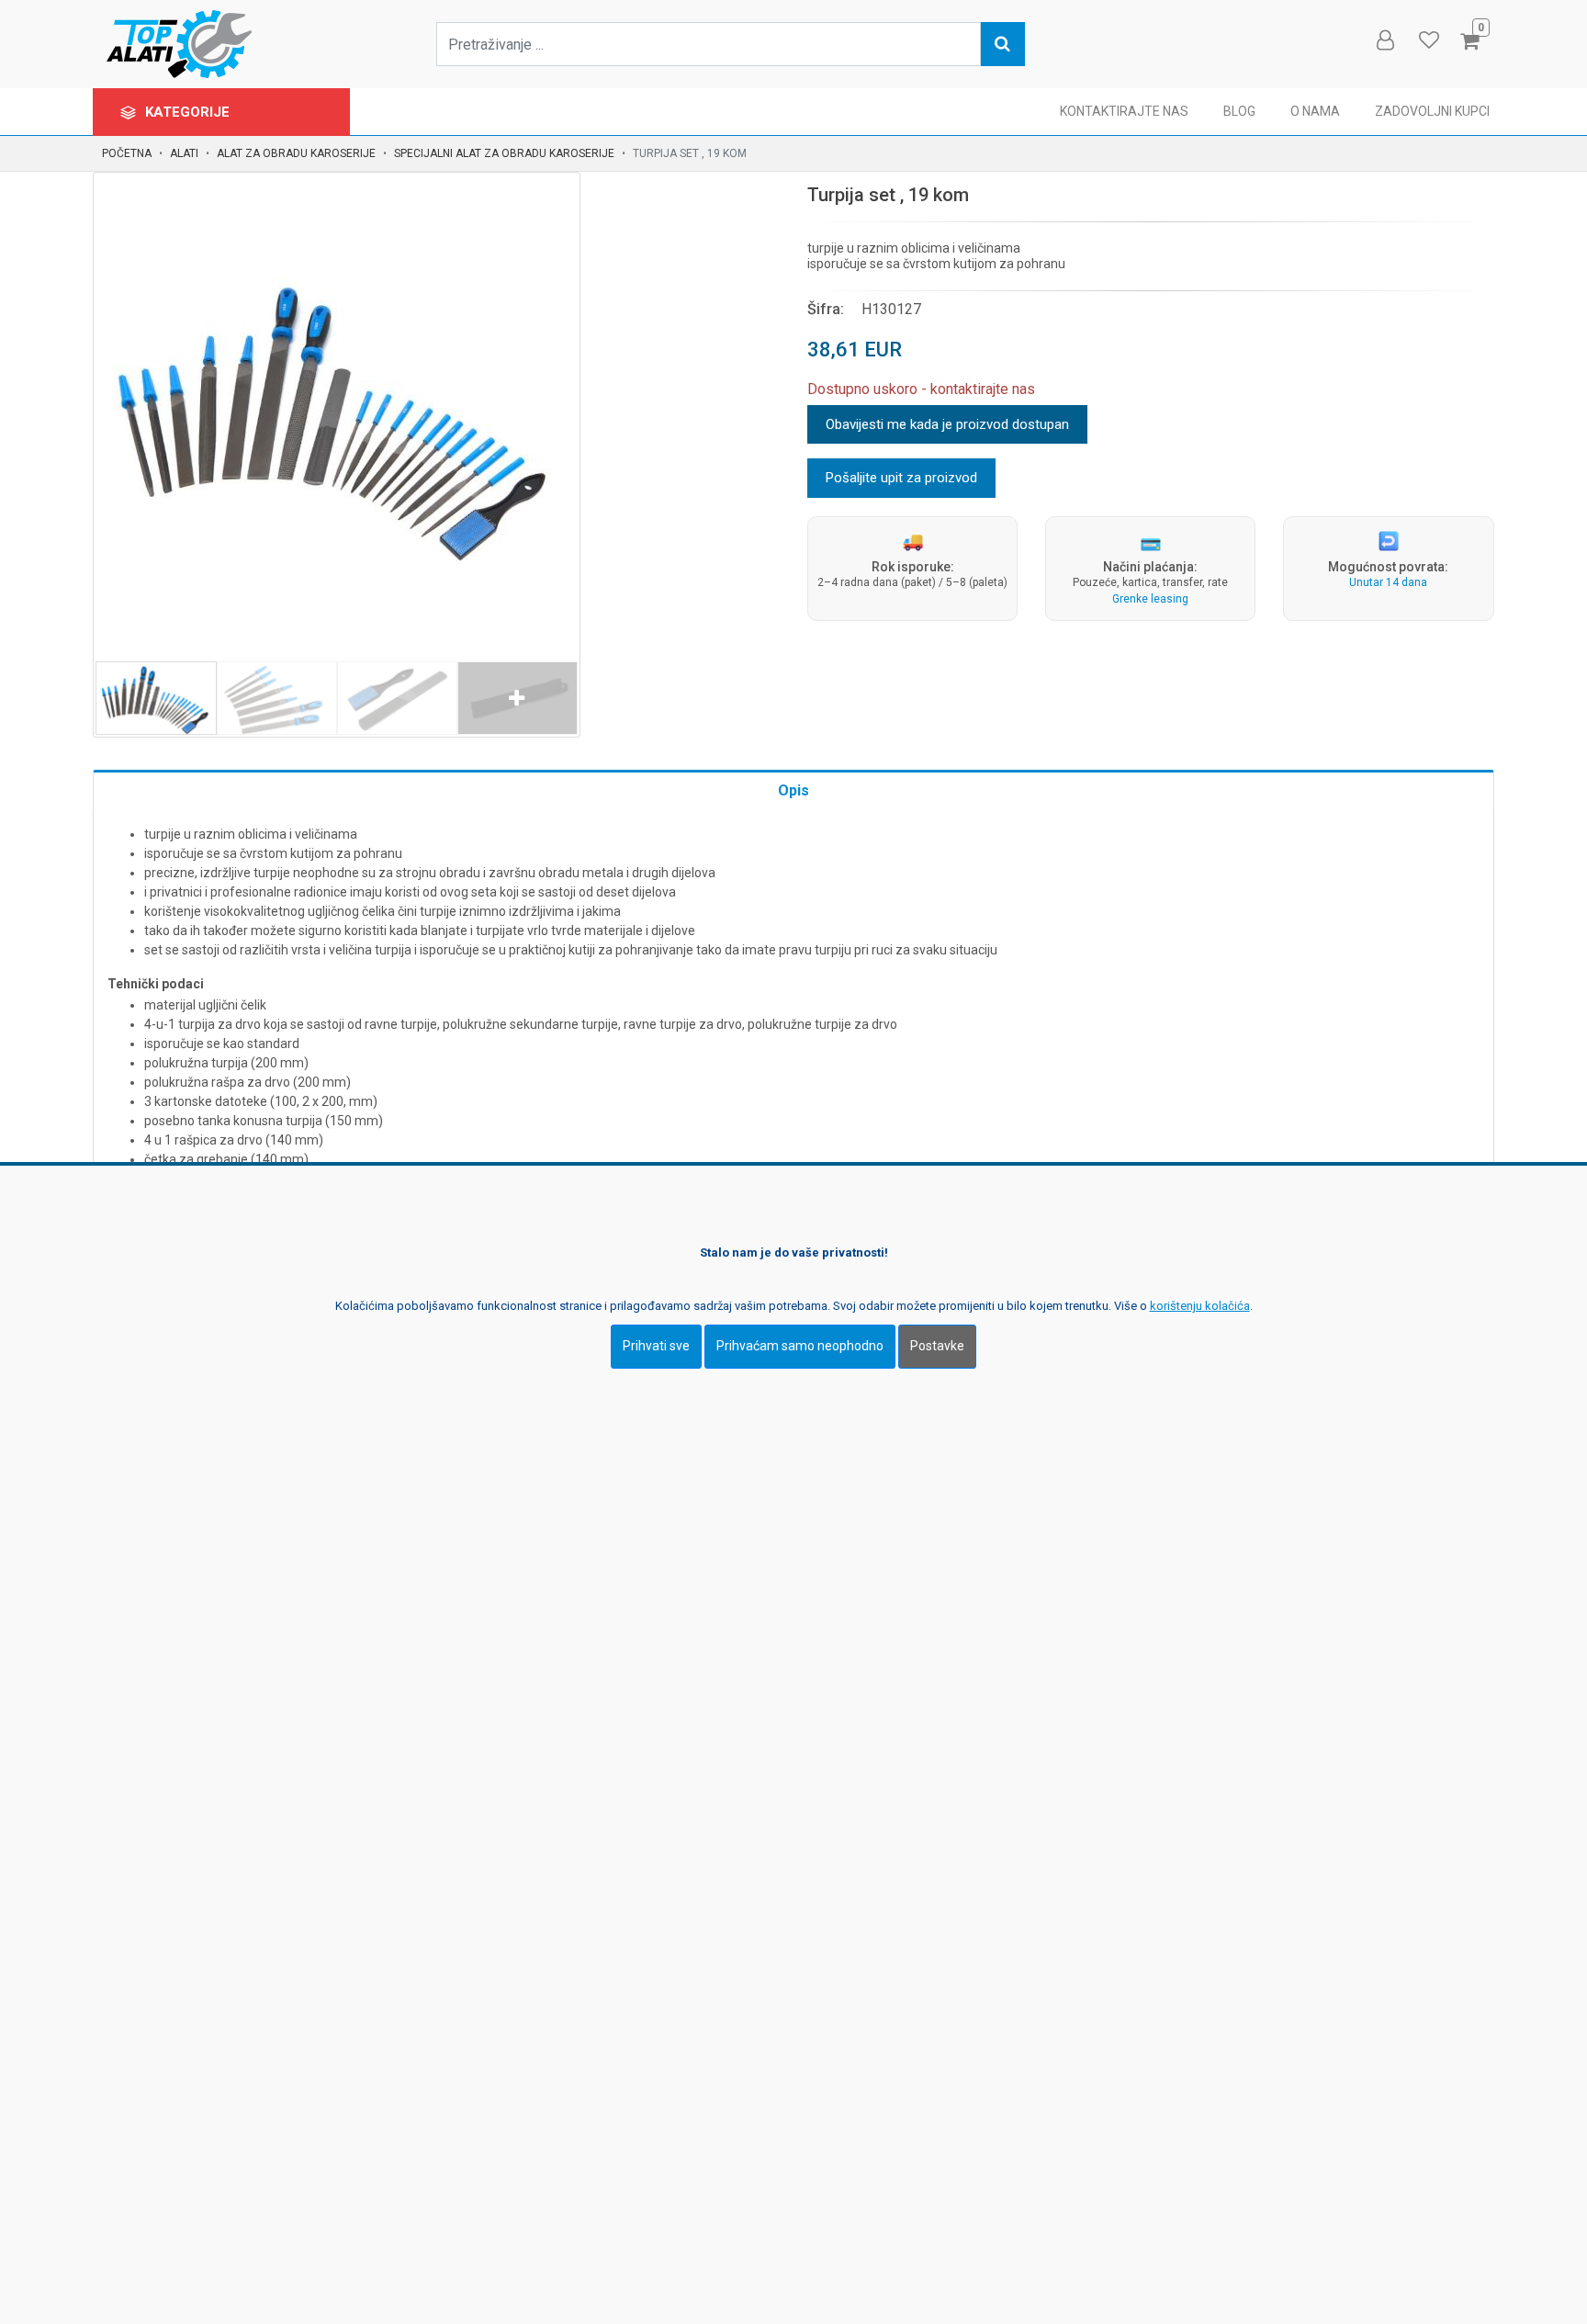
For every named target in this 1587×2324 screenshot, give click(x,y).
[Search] (1003, 44)
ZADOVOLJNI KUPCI (1432, 111)
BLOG (1239, 111)
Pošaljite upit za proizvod (901, 478)
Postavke (937, 1347)
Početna (127, 153)
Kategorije (189, 112)
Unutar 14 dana (1388, 582)
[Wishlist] (1428, 40)
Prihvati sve (656, 1347)
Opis (793, 790)
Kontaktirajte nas (1124, 111)
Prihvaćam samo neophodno (800, 1347)
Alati (184, 153)
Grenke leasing (1150, 599)
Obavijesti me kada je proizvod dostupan (947, 424)
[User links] (1384, 40)
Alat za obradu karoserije (296, 153)
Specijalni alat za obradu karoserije (504, 153)
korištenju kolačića (1200, 1307)
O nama (1315, 111)
